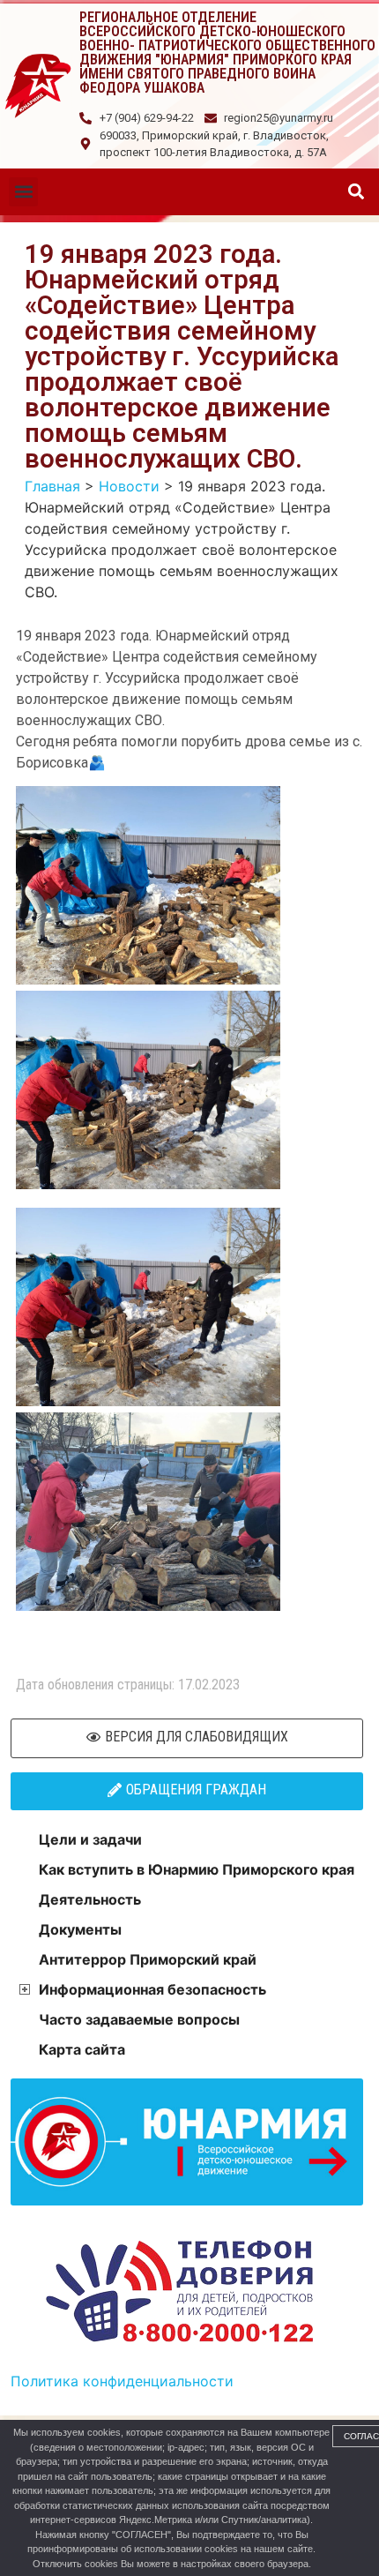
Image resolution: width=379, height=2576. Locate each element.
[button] (23, 192)
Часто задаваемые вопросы (139, 2019)
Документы (80, 1929)
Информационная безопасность (152, 1989)
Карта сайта (82, 2049)
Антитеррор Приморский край (148, 1959)
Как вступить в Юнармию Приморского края (197, 1869)
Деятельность (90, 1899)
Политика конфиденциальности (122, 2381)
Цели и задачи (90, 1839)
